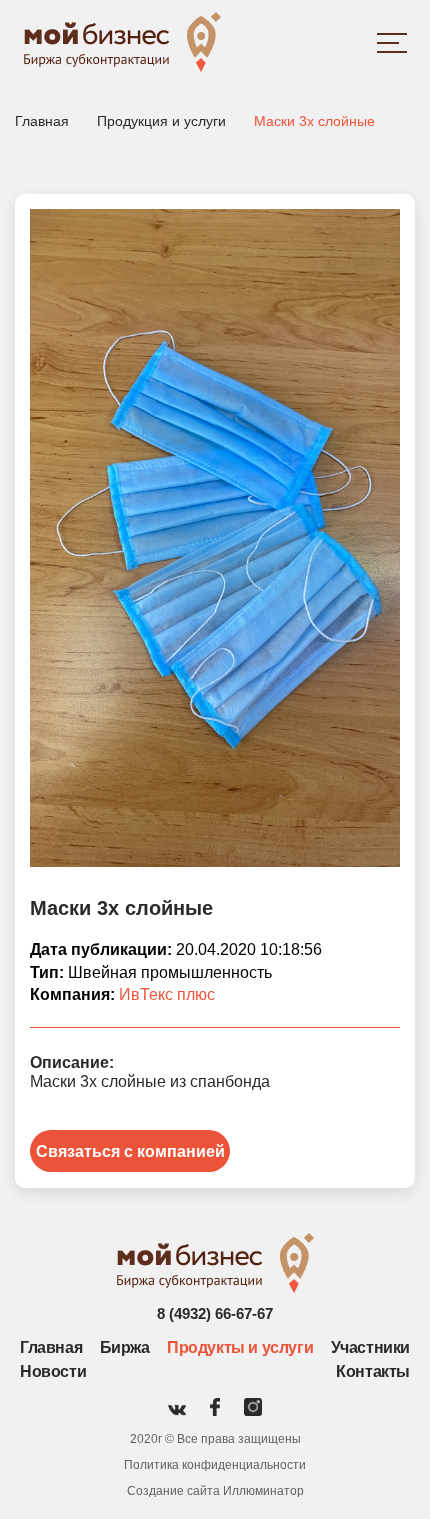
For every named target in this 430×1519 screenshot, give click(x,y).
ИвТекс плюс (167, 994)
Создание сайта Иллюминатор (215, 1491)
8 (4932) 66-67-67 (215, 1313)
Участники (370, 1347)
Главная (51, 1347)
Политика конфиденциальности (215, 1465)
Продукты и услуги (240, 1347)
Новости (53, 1371)
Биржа (125, 1347)
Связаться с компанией (130, 1151)
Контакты (373, 1371)
